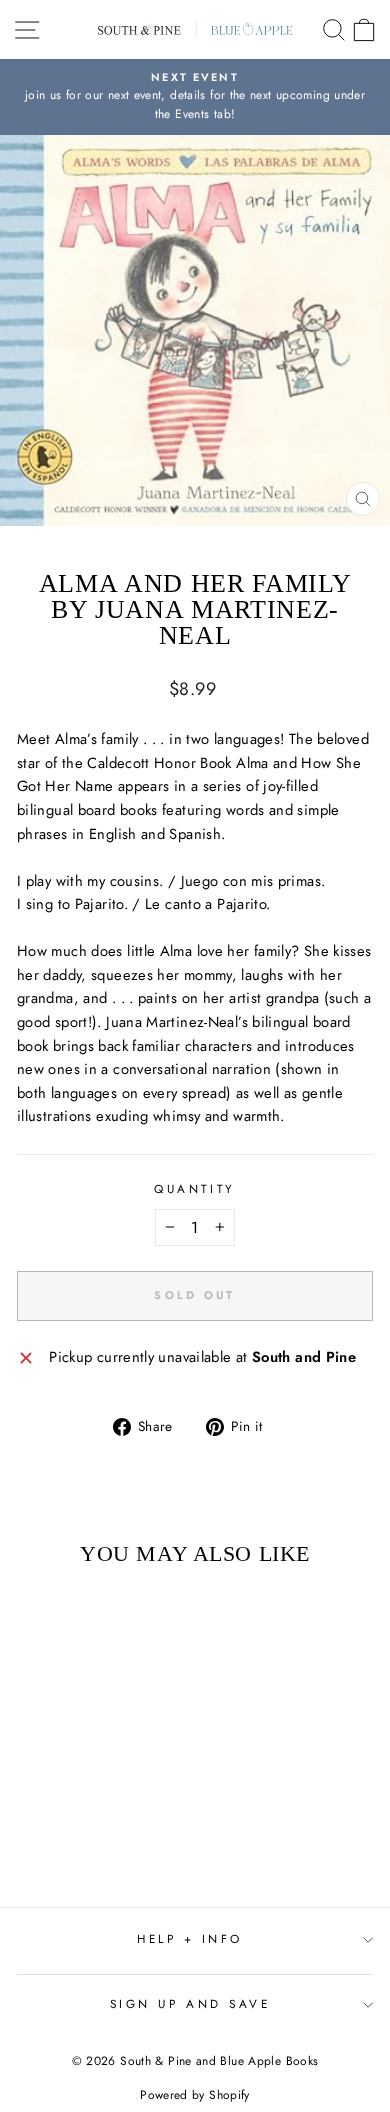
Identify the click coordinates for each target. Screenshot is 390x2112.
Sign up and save (190, 2003)
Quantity (194, 1188)
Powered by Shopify (195, 2095)
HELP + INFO (190, 1938)
